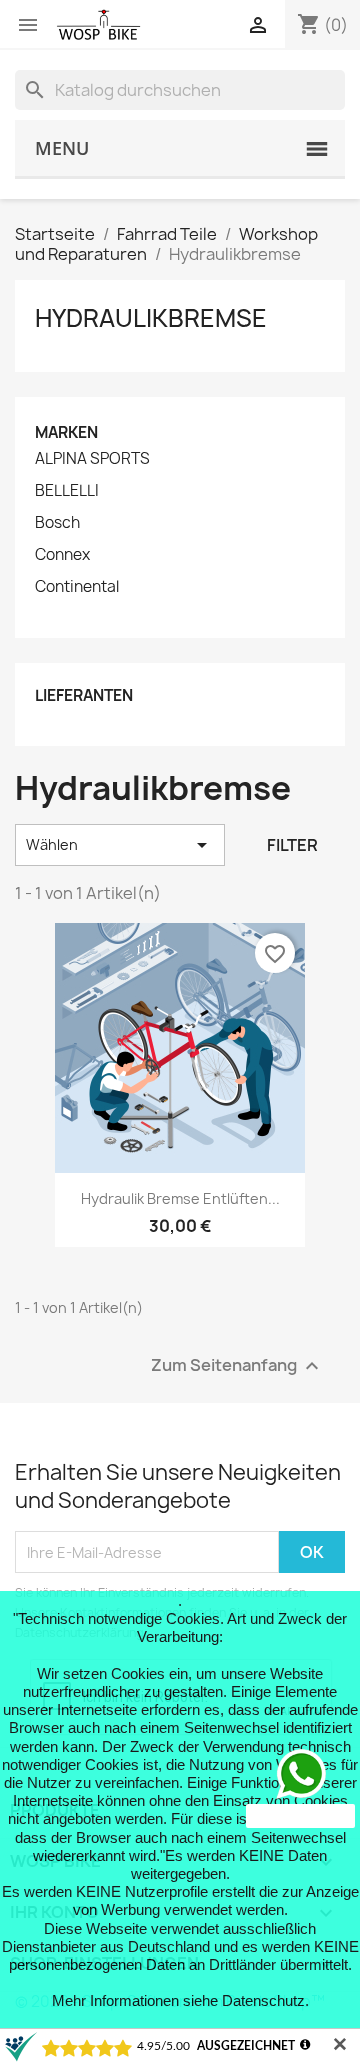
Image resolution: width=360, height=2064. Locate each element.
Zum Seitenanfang (237, 1366)
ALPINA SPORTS (92, 459)
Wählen (120, 845)
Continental (77, 587)
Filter (292, 845)
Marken (66, 432)
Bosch (57, 523)
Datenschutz (263, 2000)
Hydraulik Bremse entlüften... (180, 1198)
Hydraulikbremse (151, 318)
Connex (62, 555)
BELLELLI (67, 491)
